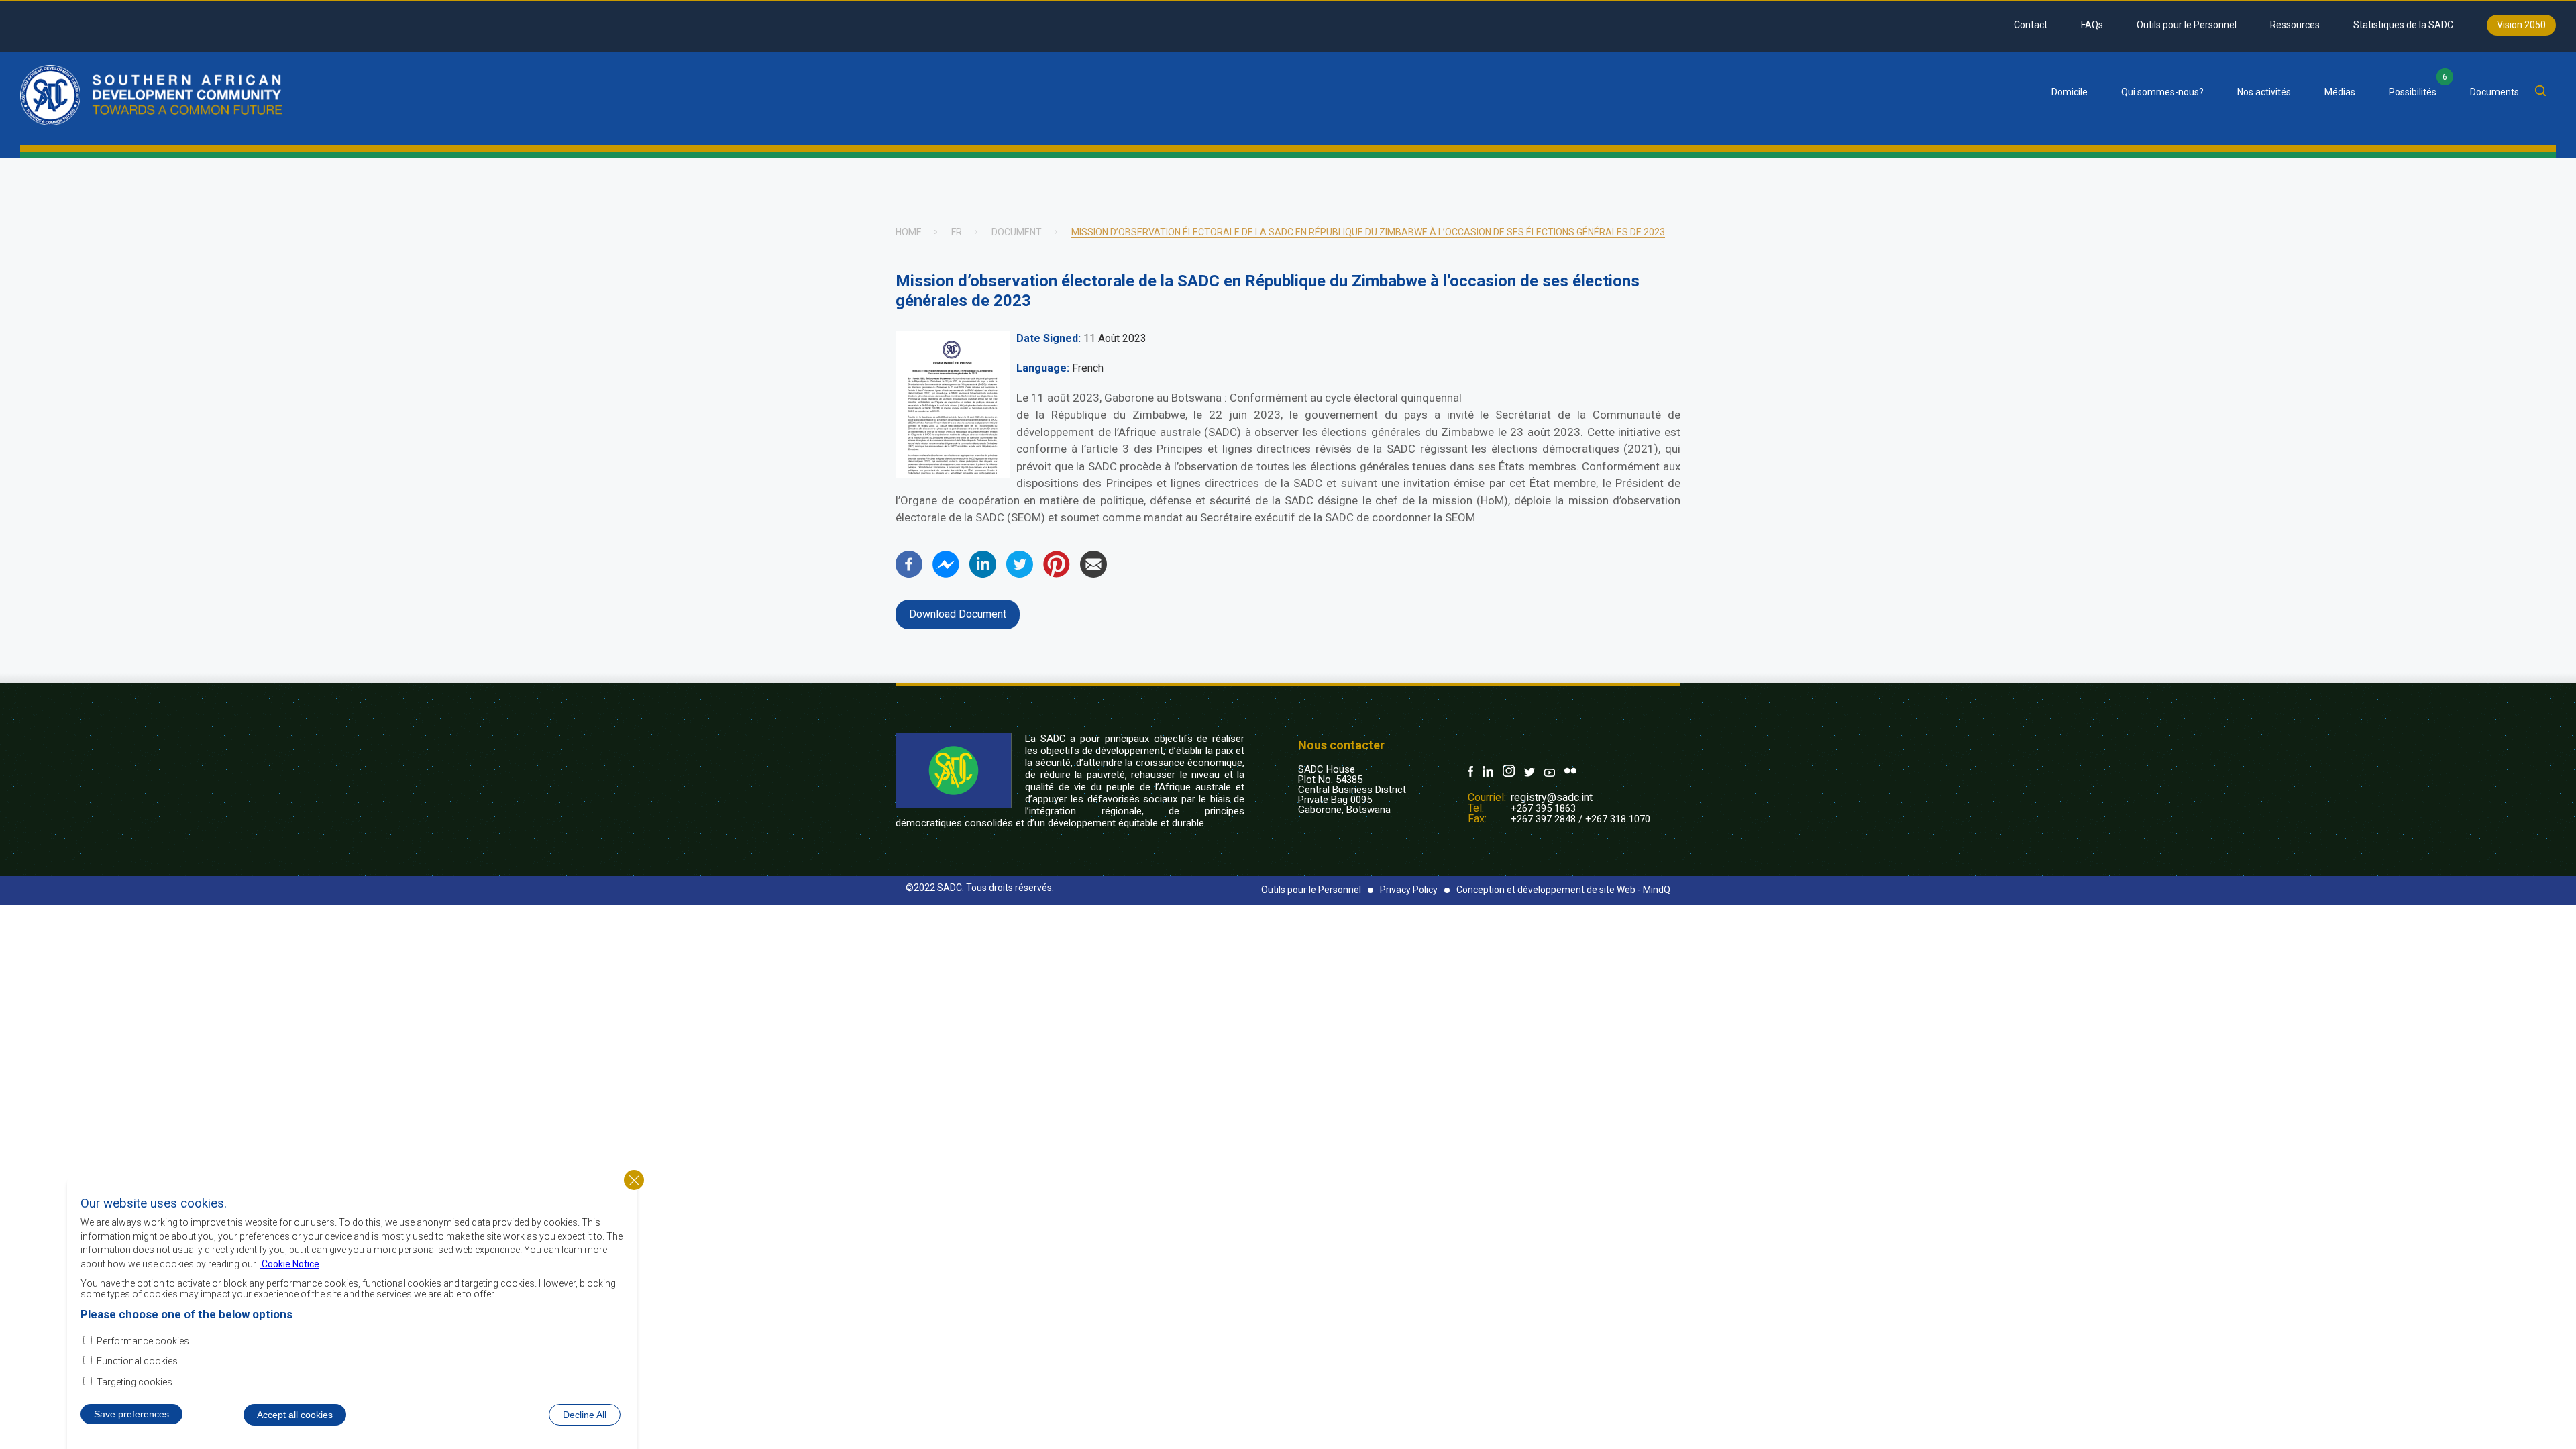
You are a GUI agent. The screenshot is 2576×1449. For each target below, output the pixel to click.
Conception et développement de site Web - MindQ (1563, 890)
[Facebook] (909, 574)
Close (634, 1180)
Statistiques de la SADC (2403, 25)
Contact (2031, 25)
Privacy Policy (1409, 890)
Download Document (958, 614)
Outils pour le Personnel (2187, 25)
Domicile (2070, 92)
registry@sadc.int (1552, 797)
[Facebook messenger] (946, 574)
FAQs (2092, 25)
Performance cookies (143, 1340)
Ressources (2295, 25)
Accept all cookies (295, 1414)
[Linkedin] (983, 574)
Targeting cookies (135, 1381)
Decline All (585, 1414)
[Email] (1093, 574)
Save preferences (131, 1413)
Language (1041, 368)
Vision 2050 (2521, 25)
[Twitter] (1020, 574)
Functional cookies (137, 1361)
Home (909, 232)
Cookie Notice (289, 1263)
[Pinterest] (1057, 574)
